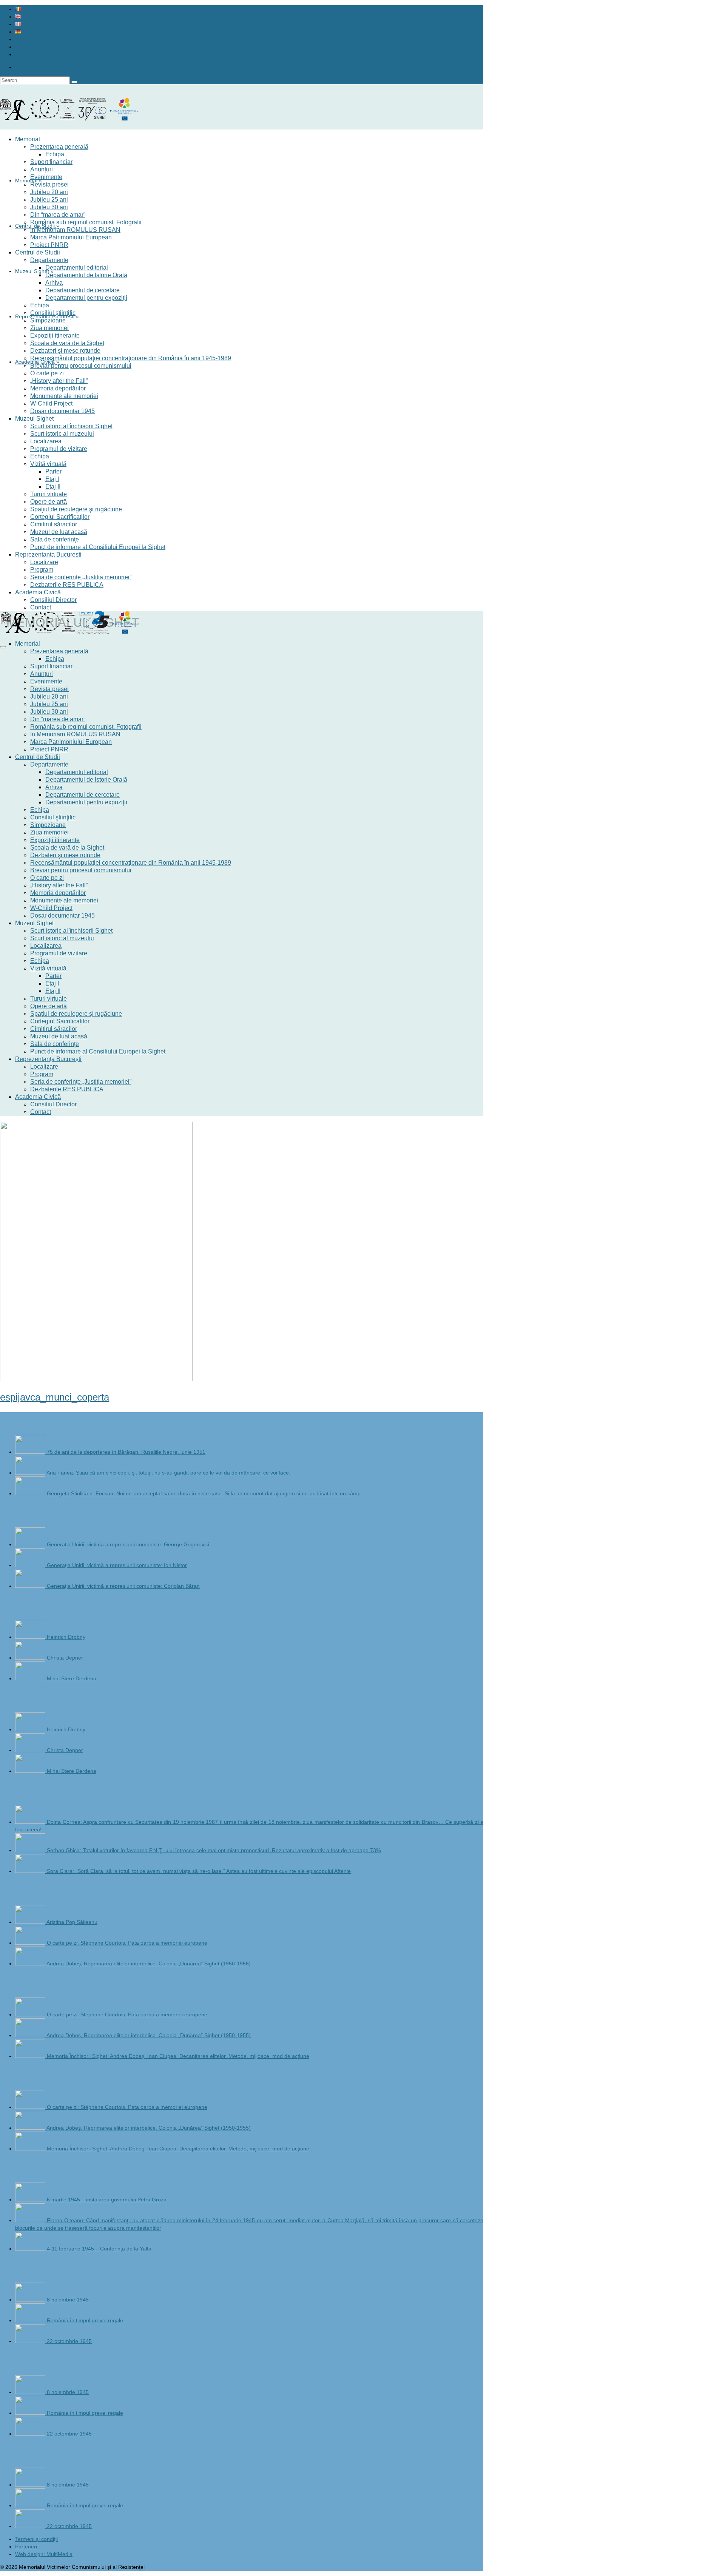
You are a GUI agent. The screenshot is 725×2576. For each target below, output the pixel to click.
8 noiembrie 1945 (68, 2300)
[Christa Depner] (31, 1658)
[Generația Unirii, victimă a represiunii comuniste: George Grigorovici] (31, 1544)
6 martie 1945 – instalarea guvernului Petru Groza (107, 2200)
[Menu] (3, 647)
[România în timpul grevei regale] (31, 2320)
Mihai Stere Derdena (72, 1678)
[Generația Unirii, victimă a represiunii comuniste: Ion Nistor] (31, 1565)
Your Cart (39, 67)
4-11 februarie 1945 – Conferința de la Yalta (99, 2249)
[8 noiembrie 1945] (31, 2300)
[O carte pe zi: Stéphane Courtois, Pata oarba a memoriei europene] (31, 1943)
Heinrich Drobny (66, 1637)
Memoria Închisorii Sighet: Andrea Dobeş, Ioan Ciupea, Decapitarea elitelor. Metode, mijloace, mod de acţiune (178, 2056)
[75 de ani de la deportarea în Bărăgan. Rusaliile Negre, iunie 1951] (31, 1452)
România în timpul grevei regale (85, 2320)
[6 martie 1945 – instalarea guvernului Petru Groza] (31, 2200)
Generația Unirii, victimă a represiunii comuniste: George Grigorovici (128, 1544)
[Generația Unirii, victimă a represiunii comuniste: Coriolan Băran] (31, 1586)
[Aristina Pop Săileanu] (31, 1922)
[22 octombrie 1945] (31, 2341)
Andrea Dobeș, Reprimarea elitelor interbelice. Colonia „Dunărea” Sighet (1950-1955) (149, 1964)
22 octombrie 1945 (69, 2341)
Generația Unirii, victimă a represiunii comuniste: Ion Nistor (117, 1565)
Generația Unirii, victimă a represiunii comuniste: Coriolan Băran (123, 1586)
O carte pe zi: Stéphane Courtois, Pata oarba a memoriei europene (127, 1943)
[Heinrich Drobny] (31, 1637)
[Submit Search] (74, 82)
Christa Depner (65, 1658)
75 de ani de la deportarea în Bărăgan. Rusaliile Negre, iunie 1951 (126, 1452)
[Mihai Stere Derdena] (31, 1678)
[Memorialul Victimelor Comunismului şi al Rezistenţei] (242, 116)
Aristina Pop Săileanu (72, 1922)
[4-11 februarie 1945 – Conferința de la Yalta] (31, 2249)
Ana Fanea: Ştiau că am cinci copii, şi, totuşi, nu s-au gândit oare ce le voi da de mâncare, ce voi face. (168, 1473)
